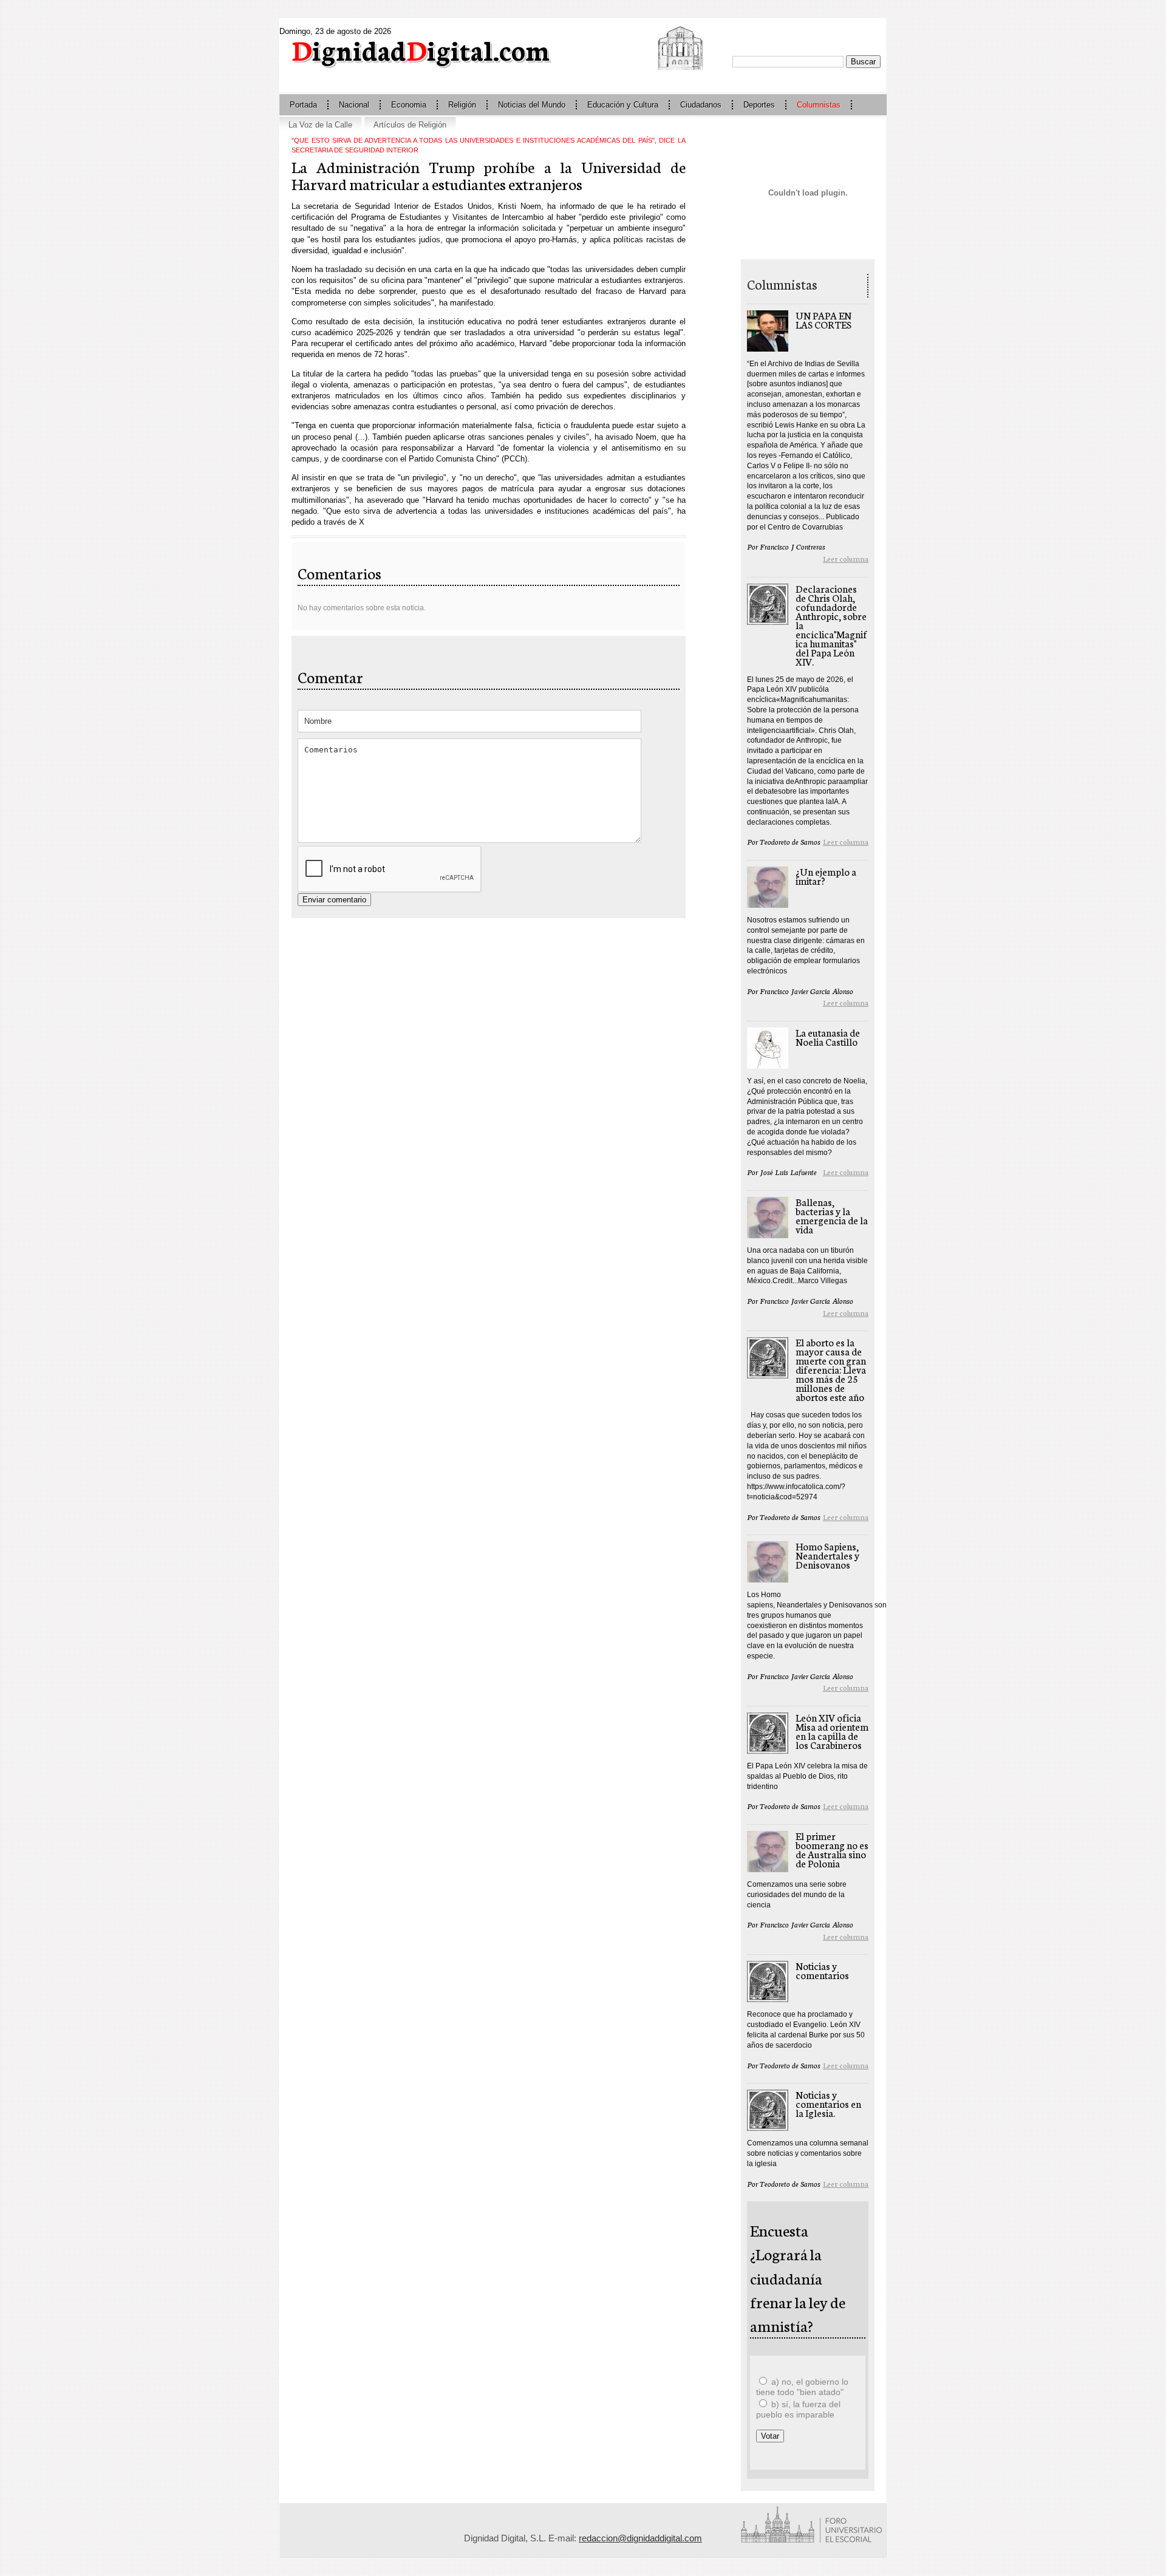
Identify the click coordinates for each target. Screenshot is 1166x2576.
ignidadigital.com (421, 49)
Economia (409, 105)
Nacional (354, 105)
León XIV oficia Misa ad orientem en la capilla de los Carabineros (832, 1731)
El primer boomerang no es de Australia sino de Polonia (832, 1849)
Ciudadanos (701, 105)
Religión (462, 105)
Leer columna (846, 558)
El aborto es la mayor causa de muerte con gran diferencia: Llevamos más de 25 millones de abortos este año (831, 1369)
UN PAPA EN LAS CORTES (823, 319)
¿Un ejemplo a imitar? (826, 876)
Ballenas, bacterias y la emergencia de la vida (832, 1215)
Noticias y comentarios (822, 1970)
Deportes (759, 105)
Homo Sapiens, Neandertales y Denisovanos (827, 1555)
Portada (303, 105)
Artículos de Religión (410, 125)
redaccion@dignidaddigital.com (640, 2538)
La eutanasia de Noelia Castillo (828, 1037)
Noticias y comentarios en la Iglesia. (828, 2103)
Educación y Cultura (623, 105)
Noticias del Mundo (532, 105)
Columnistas (819, 105)
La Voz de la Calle (320, 125)
